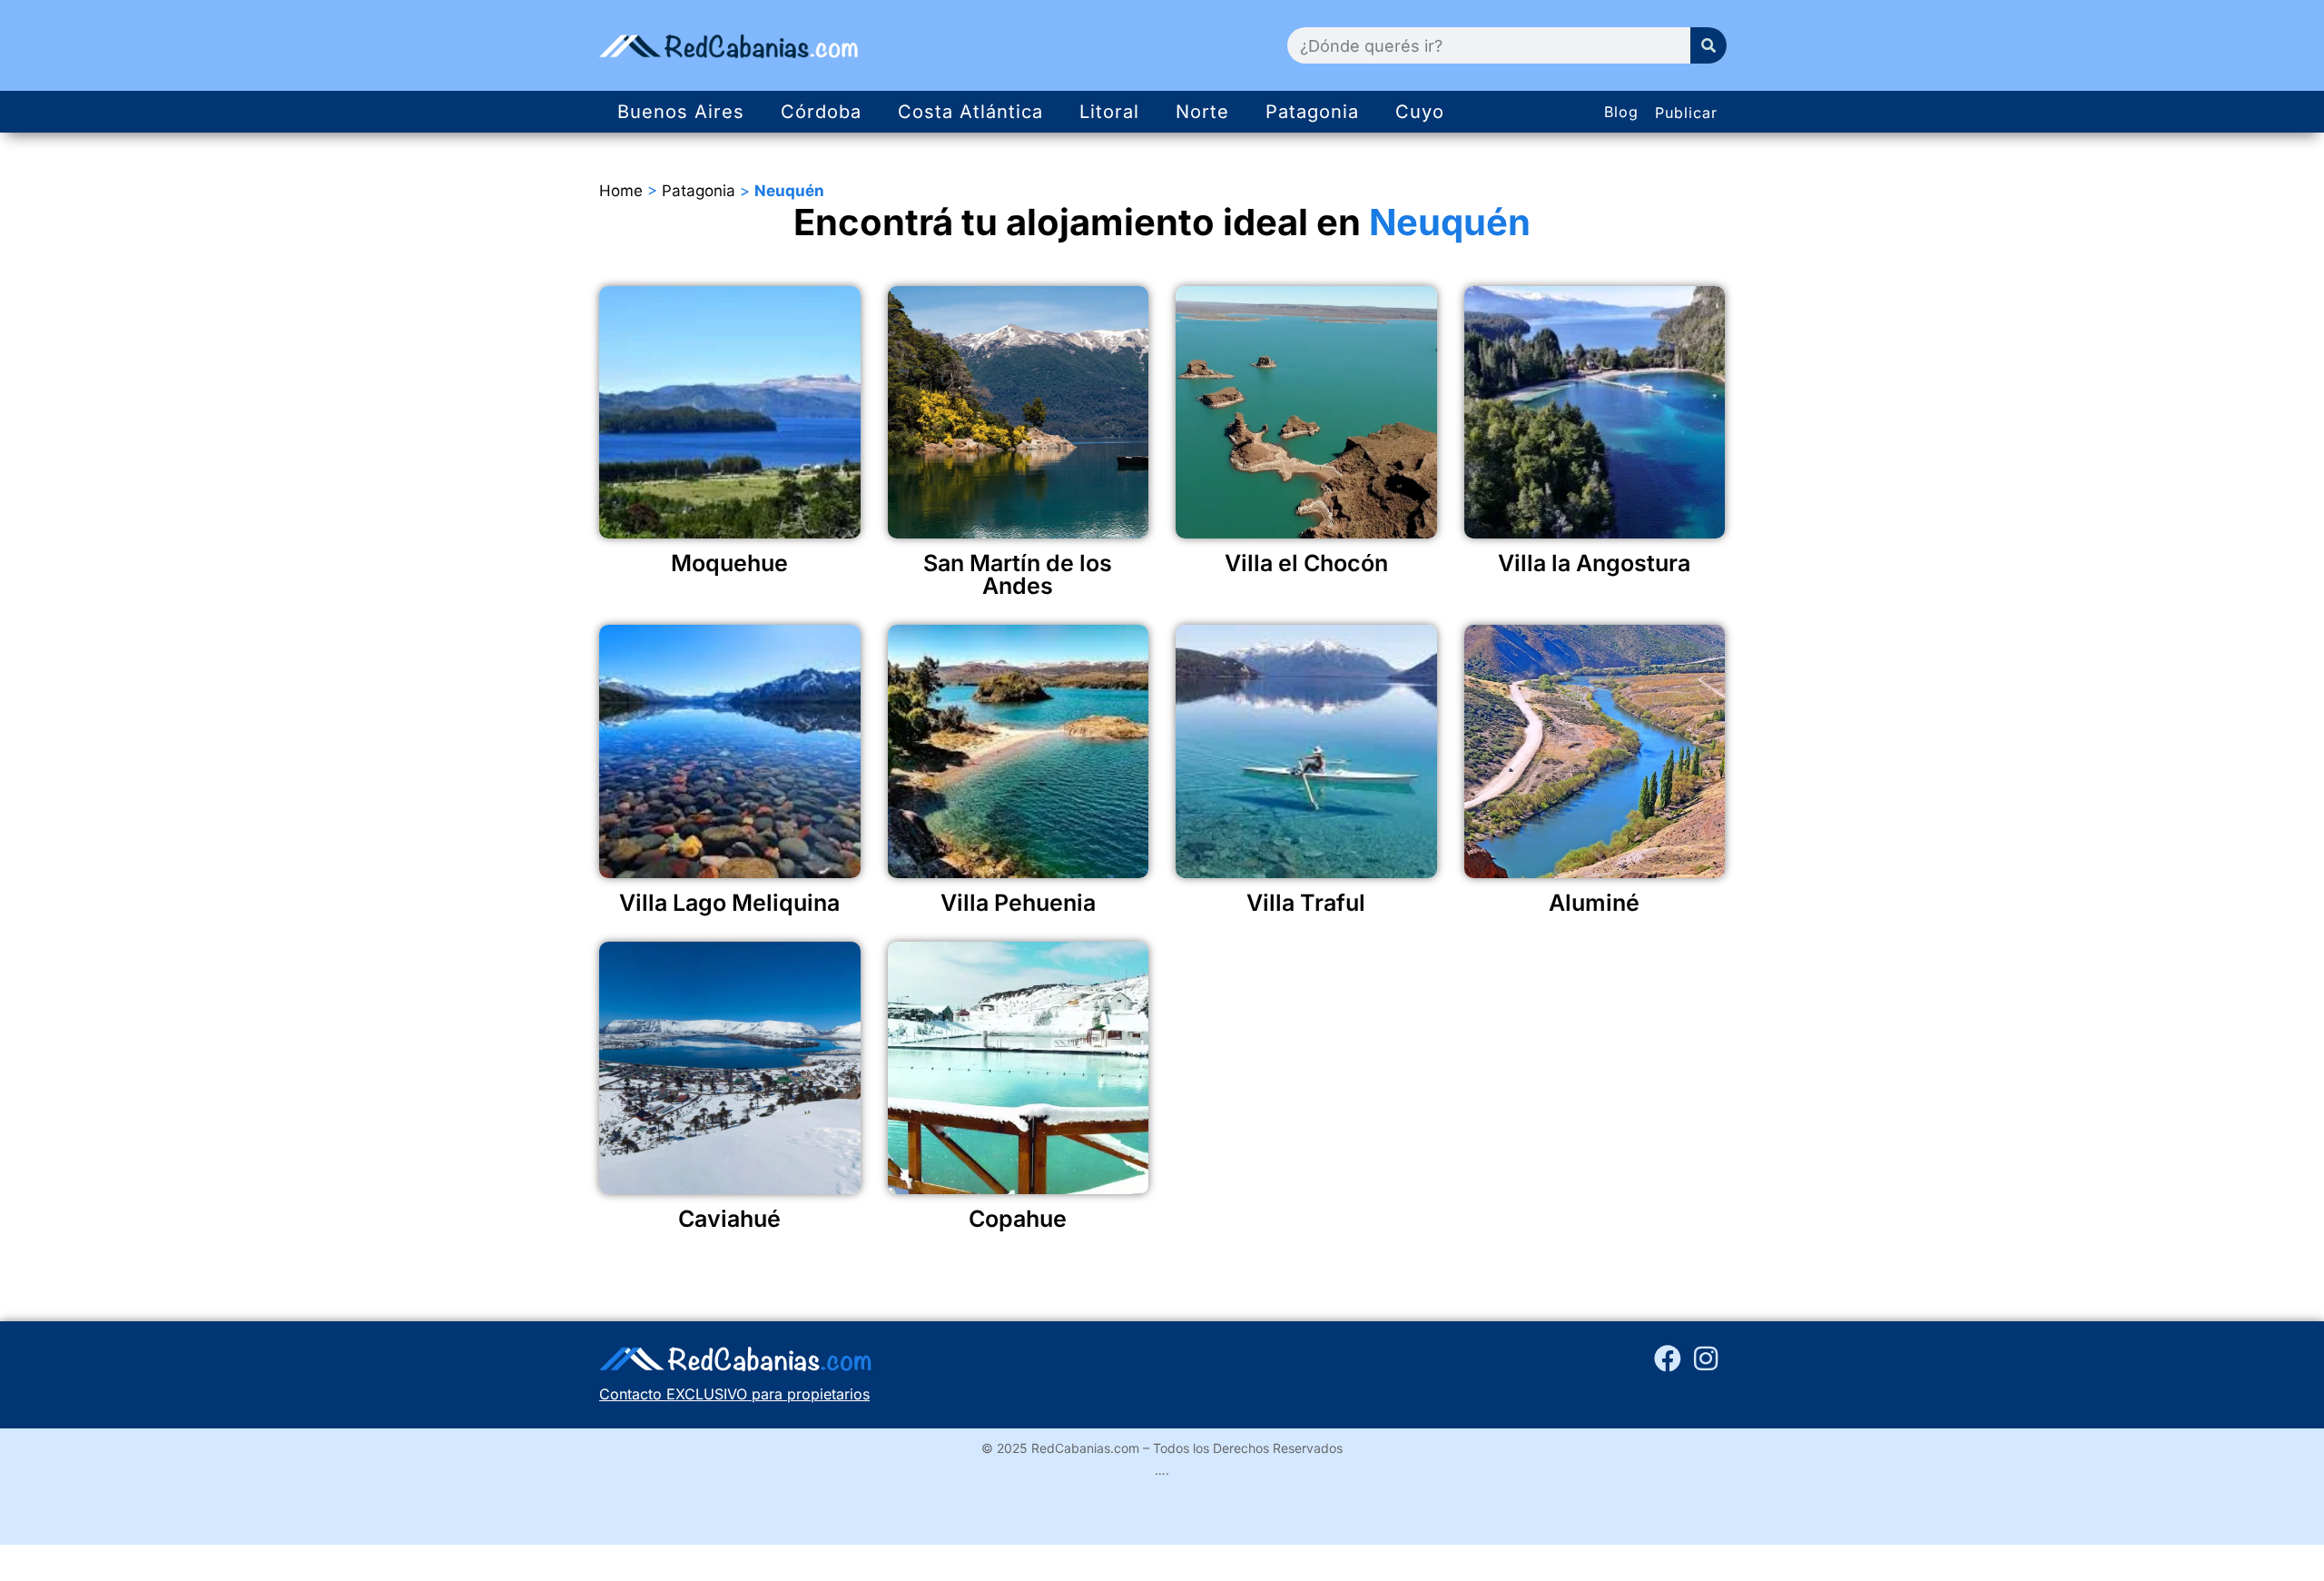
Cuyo (1420, 112)
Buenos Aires (681, 112)
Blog (1621, 112)
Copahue (1018, 1219)
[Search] (1709, 45)
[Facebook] (1668, 1359)
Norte (1202, 112)
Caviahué (729, 1219)
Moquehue (729, 563)
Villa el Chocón (1306, 563)
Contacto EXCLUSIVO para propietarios (734, 1394)
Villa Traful (1306, 903)
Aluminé (1594, 903)
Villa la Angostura (1594, 563)
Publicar (1686, 113)
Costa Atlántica (970, 112)
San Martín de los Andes (1018, 574)
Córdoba (821, 112)
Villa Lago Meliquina (729, 903)
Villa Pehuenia (1018, 903)
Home (621, 191)
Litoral (1109, 112)
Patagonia (1312, 112)
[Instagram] (1706, 1359)
